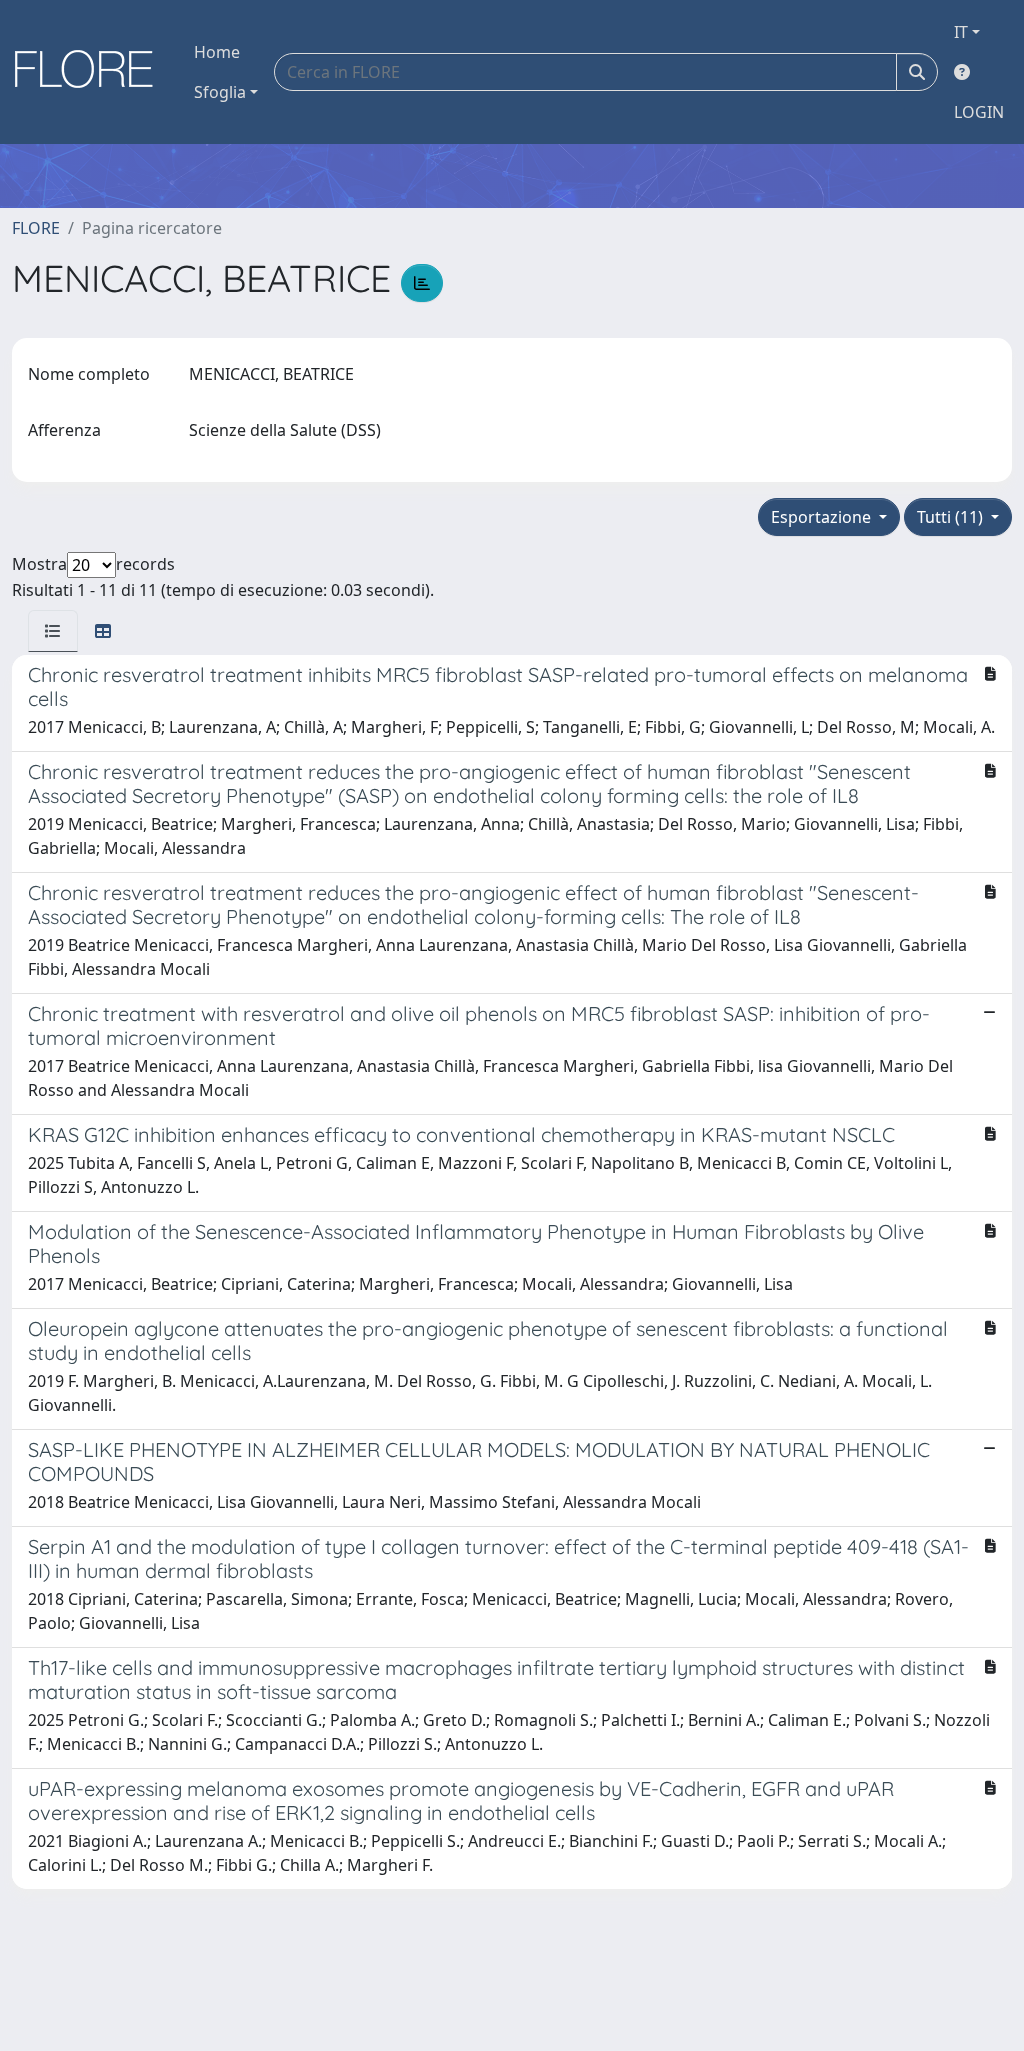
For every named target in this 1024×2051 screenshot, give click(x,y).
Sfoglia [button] (220, 92)
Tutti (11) (952, 517)
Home (217, 52)
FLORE (36, 228)
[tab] (53, 631)
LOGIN (979, 112)
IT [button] (961, 32)
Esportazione (823, 517)
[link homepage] (91, 72)
